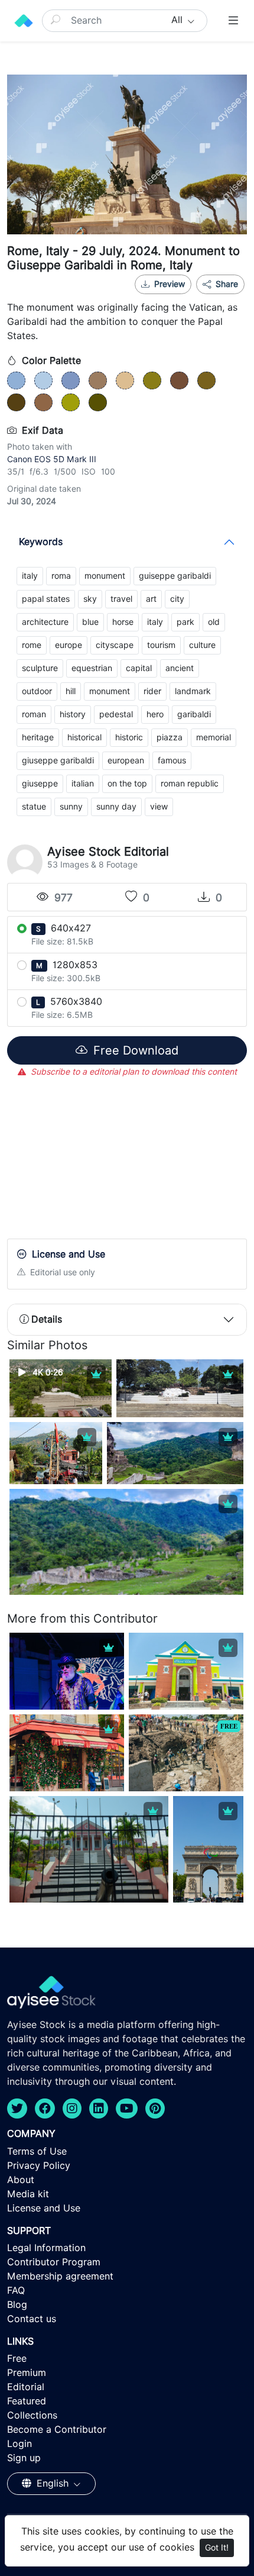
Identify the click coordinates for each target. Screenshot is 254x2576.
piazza (170, 737)
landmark (193, 691)
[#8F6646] (43, 402)
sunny (71, 807)
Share (226, 284)
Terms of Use (37, 2151)
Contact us (32, 2319)
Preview (170, 284)
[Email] (209, 299)
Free (17, 2359)
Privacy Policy (39, 2166)
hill (71, 691)
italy (30, 576)
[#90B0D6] (16, 381)
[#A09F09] (71, 402)
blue (90, 622)
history (73, 714)
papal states (46, 599)
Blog (17, 2305)
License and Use (44, 2208)
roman (34, 714)
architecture (45, 622)
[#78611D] (206, 381)
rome (32, 645)
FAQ (16, 2290)
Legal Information (46, 2248)
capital (139, 668)
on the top (127, 784)
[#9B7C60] (98, 381)
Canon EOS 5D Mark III (52, 459)
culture (202, 645)
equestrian (92, 668)
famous (172, 760)
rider (152, 691)
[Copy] (228, 299)
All (178, 20)
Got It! (217, 2548)
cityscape (115, 645)
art (151, 599)
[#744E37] (179, 381)
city (177, 599)
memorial (214, 737)
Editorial (26, 2387)
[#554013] (16, 402)
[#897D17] (152, 381)
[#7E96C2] (71, 381)
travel (121, 599)
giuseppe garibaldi (58, 760)
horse (123, 622)
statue (34, 807)
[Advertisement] (127, 1160)
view (159, 807)
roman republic (190, 784)
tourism (161, 645)
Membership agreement (60, 2276)
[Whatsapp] (189, 299)
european (126, 760)
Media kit (28, 2194)
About (21, 2180)
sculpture (40, 668)
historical (84, 737)
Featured (27, 2401)
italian (83, 784)
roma (61, 576)
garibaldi (194, 714)
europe (69, 645)
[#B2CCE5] (43, 381)
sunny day (116, 807)
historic (129, 737)
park (185, 622)
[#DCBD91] (125, 381)
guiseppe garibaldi (175, 576)
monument (105, 576)
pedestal (116, 714)
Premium (27, 2373)
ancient (180, 668)
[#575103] (98, 402)
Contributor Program (54, 2262)
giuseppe (40, 784)
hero (155, 714)
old (214, 622)
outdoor (37, 691)
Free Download (134, 1050)
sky (90, 599)
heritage (38, 737)
